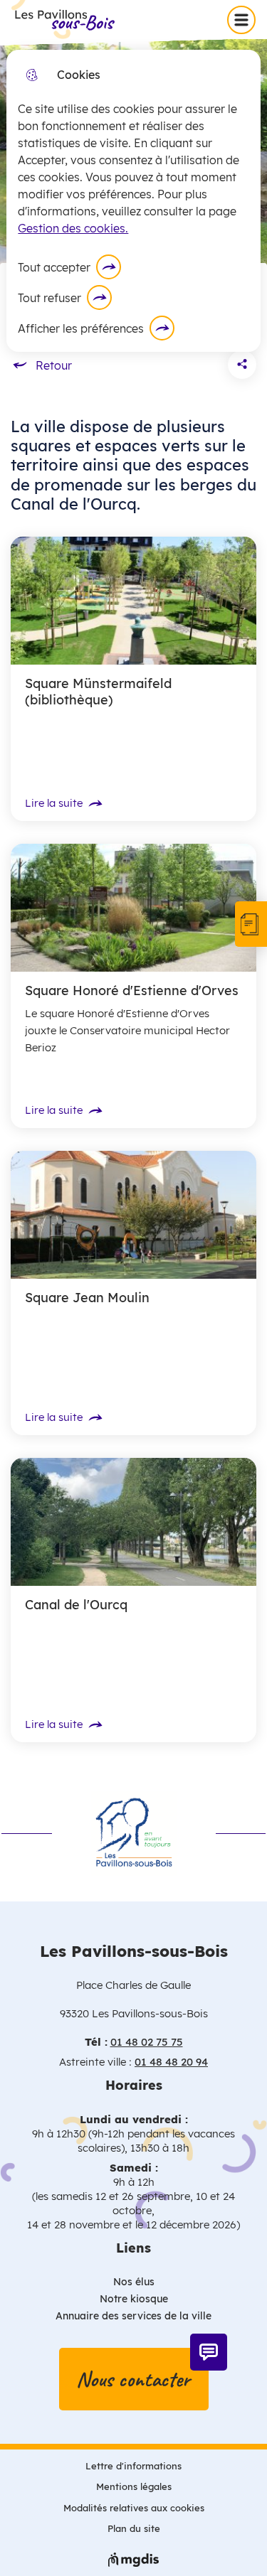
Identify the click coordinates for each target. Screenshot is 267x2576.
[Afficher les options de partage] (242, 365)
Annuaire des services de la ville (133, 2316)
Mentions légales (134, 2486)
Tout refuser (49, 298)
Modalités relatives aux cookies (134, 2508)
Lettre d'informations (133, 2466)
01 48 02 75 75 (147, 2042)
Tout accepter (54, 267)
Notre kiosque (134, 2299)
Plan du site (134, 2528)
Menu (244, 19)
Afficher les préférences (81, 328)
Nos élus (134, 2282)
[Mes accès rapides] (251, 924)
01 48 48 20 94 (171, 2062)
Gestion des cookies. (73, 228)
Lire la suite (54, 803)
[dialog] (133, 201)
